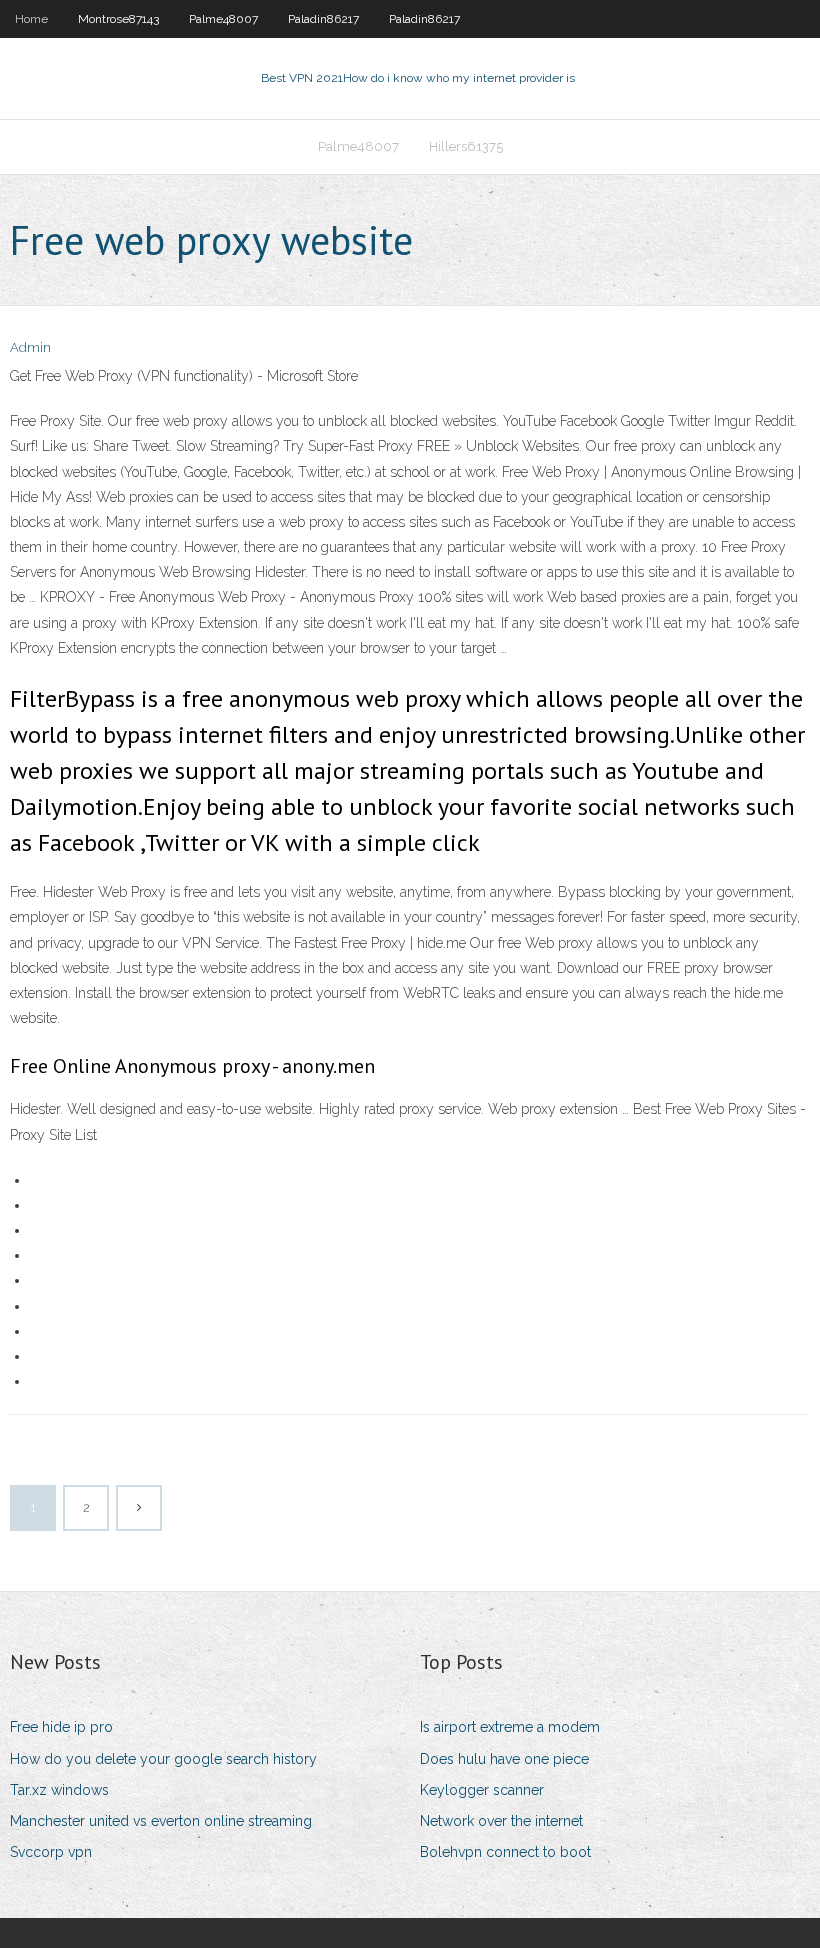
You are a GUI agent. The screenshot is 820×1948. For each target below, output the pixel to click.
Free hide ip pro (61, 1727)
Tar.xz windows (59, 1790)
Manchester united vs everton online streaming (161, 1821)
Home (31, 19)
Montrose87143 (118, 19)
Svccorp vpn (51, 1852)
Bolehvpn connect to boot (505, 1852)
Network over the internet (501, 1821)
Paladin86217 (323, 19)
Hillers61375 (466, 146)
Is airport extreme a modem (510, 1727)
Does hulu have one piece (504, 1759)
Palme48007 (223, 19)
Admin (30, 347)
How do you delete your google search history (163, 1759)
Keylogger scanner (482, 1790)
